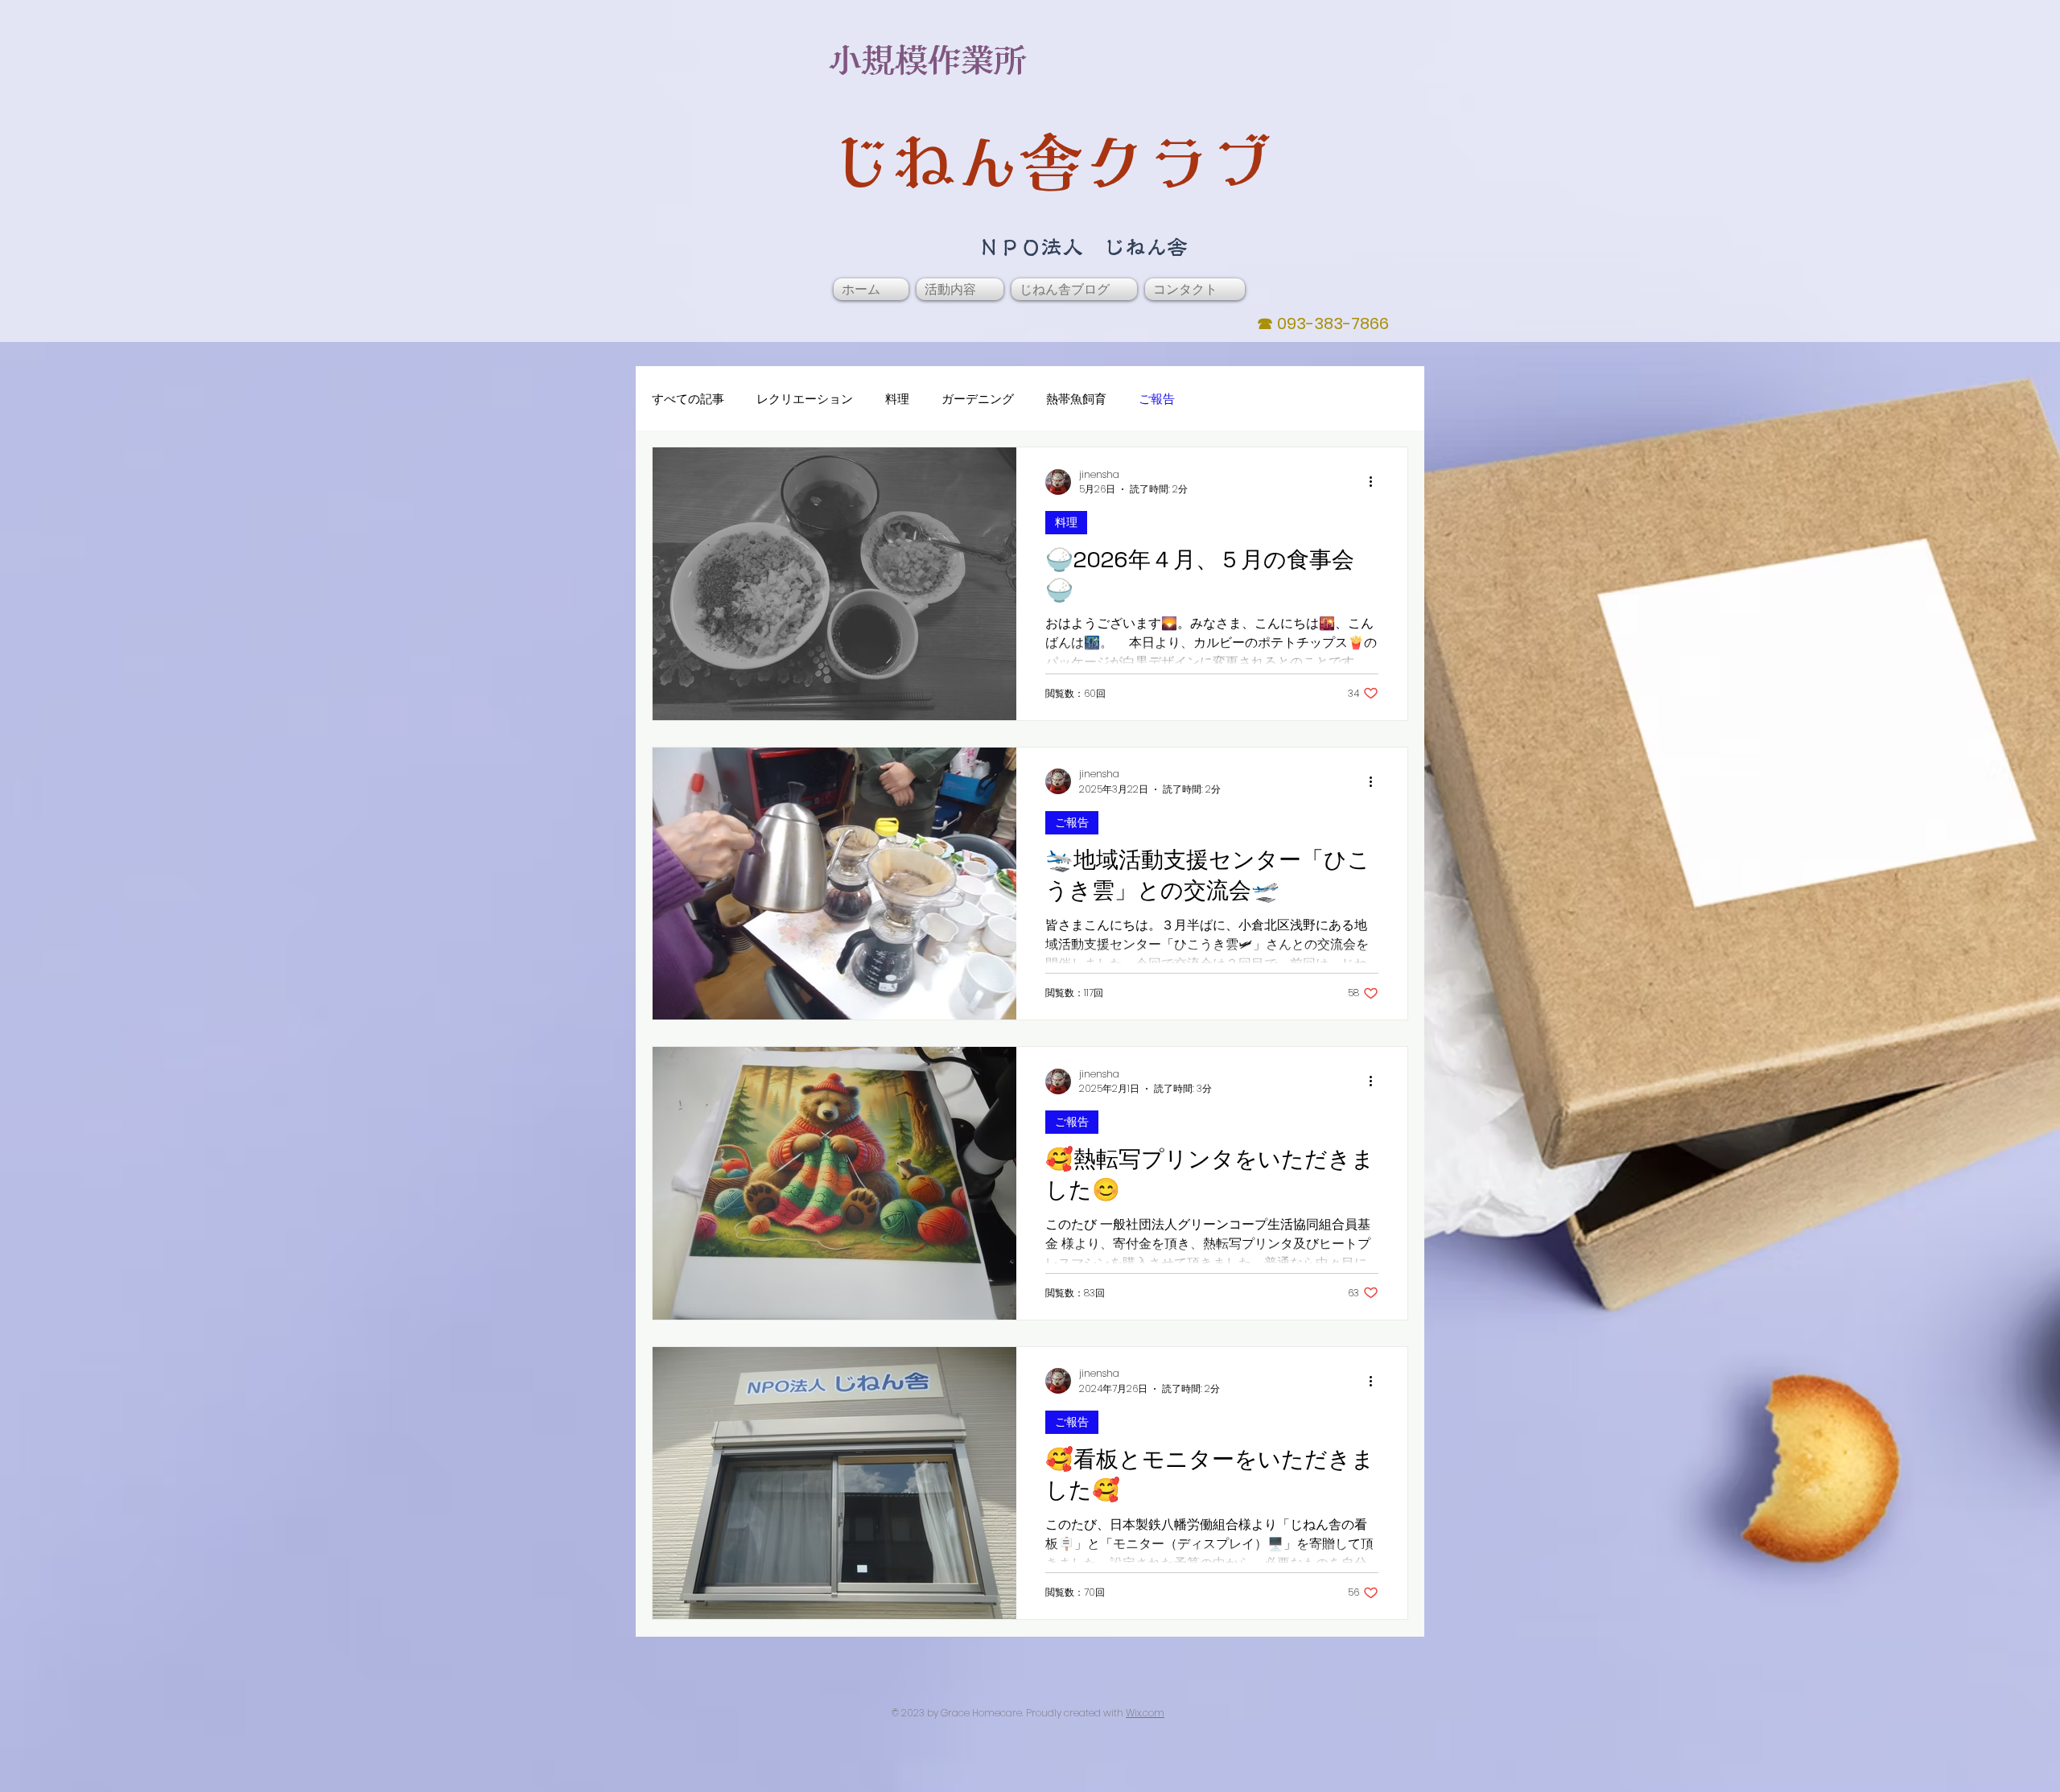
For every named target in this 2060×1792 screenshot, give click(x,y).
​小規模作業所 (928, 60)
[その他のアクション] (1376, 482)
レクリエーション (805, 399)
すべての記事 (688, 399)
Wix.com (1145, 1713)
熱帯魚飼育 (1076, 399)
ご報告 (1157, 399)
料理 (897, 399)
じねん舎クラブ (1051, 162)
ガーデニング (978, 399)
